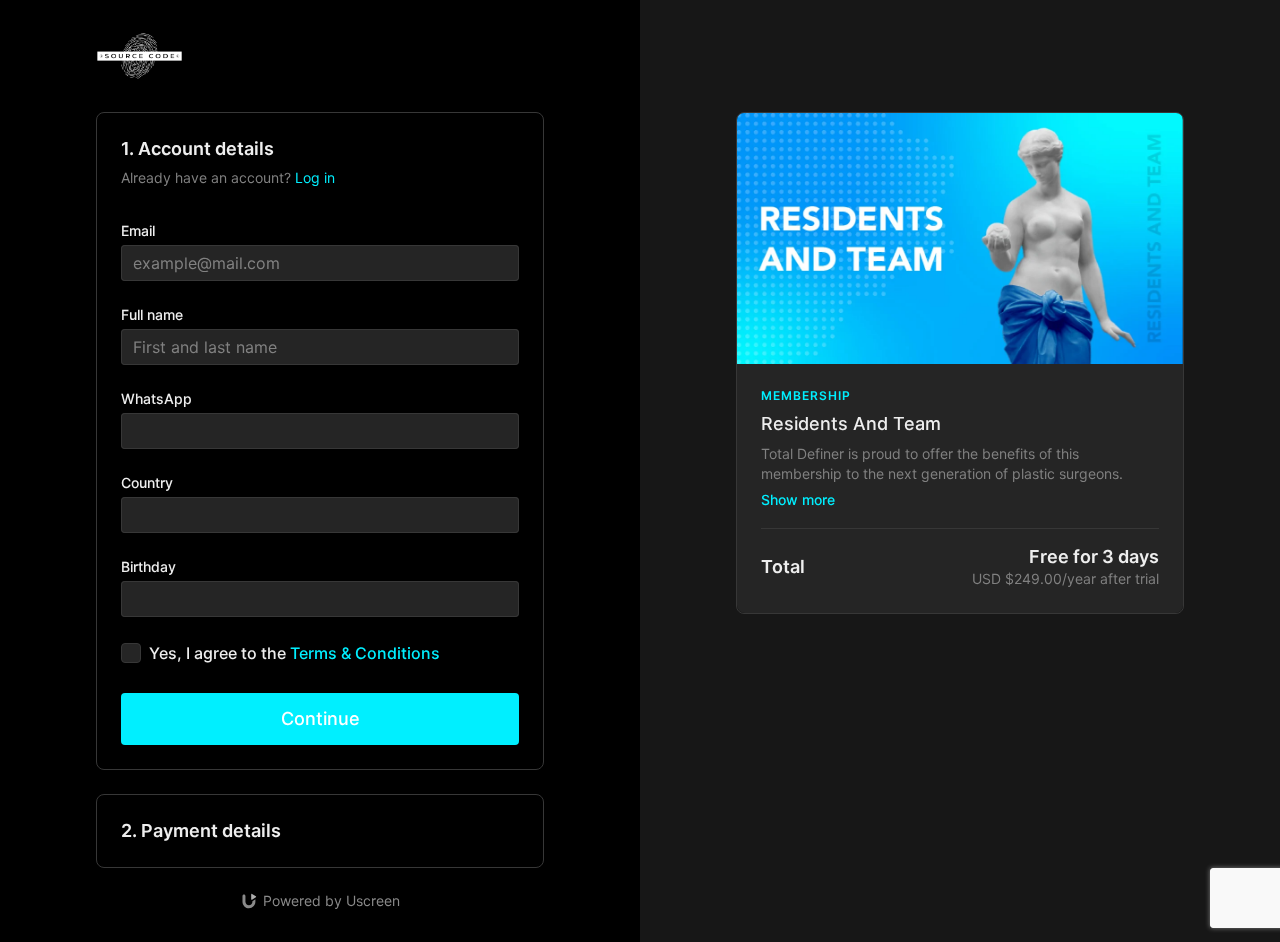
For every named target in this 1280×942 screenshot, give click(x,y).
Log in (315, 177)
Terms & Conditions (365, 653)
